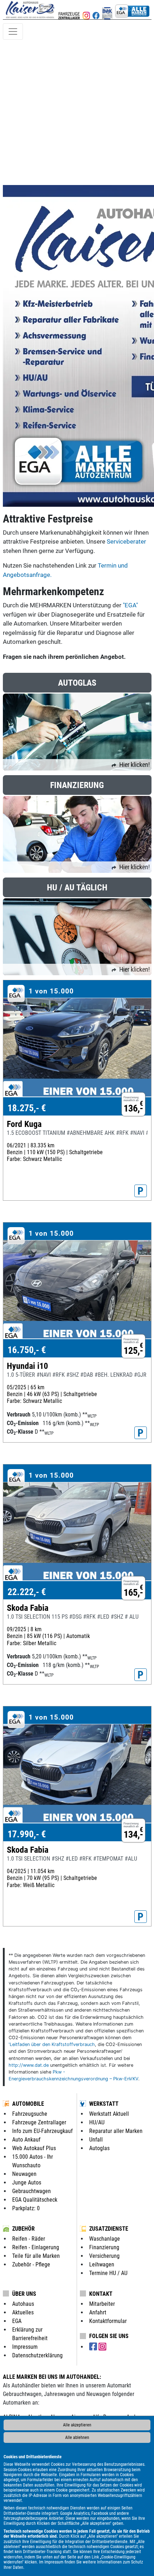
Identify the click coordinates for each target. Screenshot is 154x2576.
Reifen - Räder (29, 2239)
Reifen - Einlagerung (36, 2247)
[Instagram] (102, 2347)
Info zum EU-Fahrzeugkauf (42, 2131)
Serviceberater (126, 541)
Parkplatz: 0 (26, 2208)
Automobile (28, 2104)
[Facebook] (94, 2347)
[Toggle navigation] (13, 31)
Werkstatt (104, 2104)
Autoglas (99, 2148)
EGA (17, 2321)
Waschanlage (105, 2239)
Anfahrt (98, 2312)
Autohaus (23, 2304)
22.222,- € (27, 1592)
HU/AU (97, 2122)
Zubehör (23, 2229)
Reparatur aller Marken (116, 2131)
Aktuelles (23, 2312)
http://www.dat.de (29, 2065)
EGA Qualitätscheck (35, 2200)
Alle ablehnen (77, 2438)
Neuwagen (24, 2174)
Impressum (54, 2562)
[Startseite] (30, 10)
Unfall (96, 2140)
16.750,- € (27, 1350)
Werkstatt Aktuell (109, 2114)
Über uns (24, 2294)
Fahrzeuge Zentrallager (39, 2122)
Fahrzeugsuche (30, 2114)
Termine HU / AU (108, 2273)
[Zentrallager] (69, 10)
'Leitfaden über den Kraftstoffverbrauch (52, 2044)
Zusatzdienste (109, 2229)
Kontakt (101, 2294)
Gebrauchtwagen (32, 2191)
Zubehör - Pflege (31, 2264)
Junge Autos (27, 2183)
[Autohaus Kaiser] (107, 10)
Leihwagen (102, 2264)
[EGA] (133, 10)
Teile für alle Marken (36, 2256)
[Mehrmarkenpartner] (96, 10)
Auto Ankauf (26, 2140)
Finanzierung (104, 2247)
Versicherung (104, 2256)
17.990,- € (27, 1834)
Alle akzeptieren (77, 2425)
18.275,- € (27, 1108)
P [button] (141, 1191)
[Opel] (86, 10)
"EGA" (130, 605)
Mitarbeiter (102, 2304)
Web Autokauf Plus (34, 2148)
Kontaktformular (108, 2321)
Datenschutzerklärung (37, 2355)
